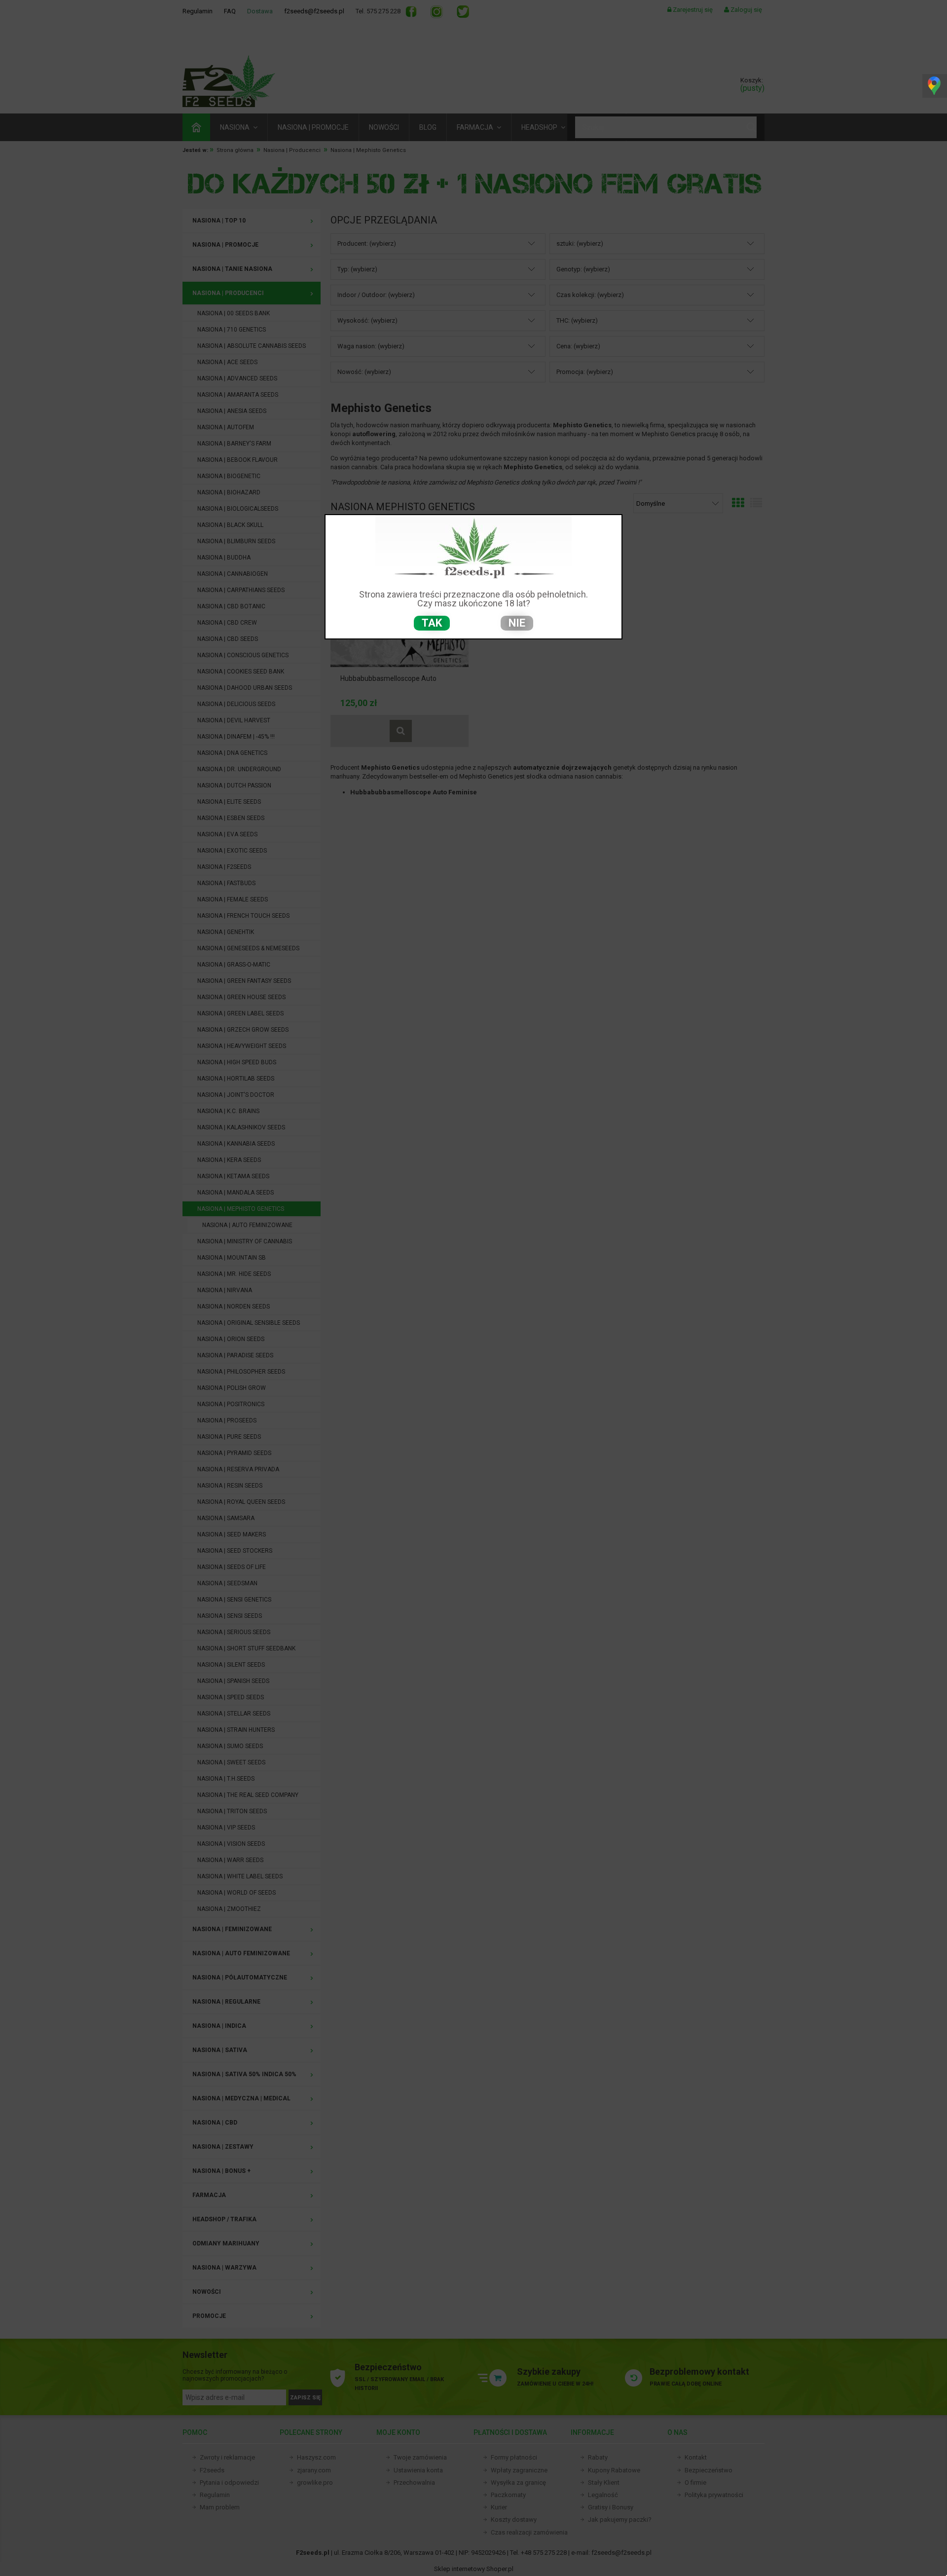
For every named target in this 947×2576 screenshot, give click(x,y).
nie (517, 623)
